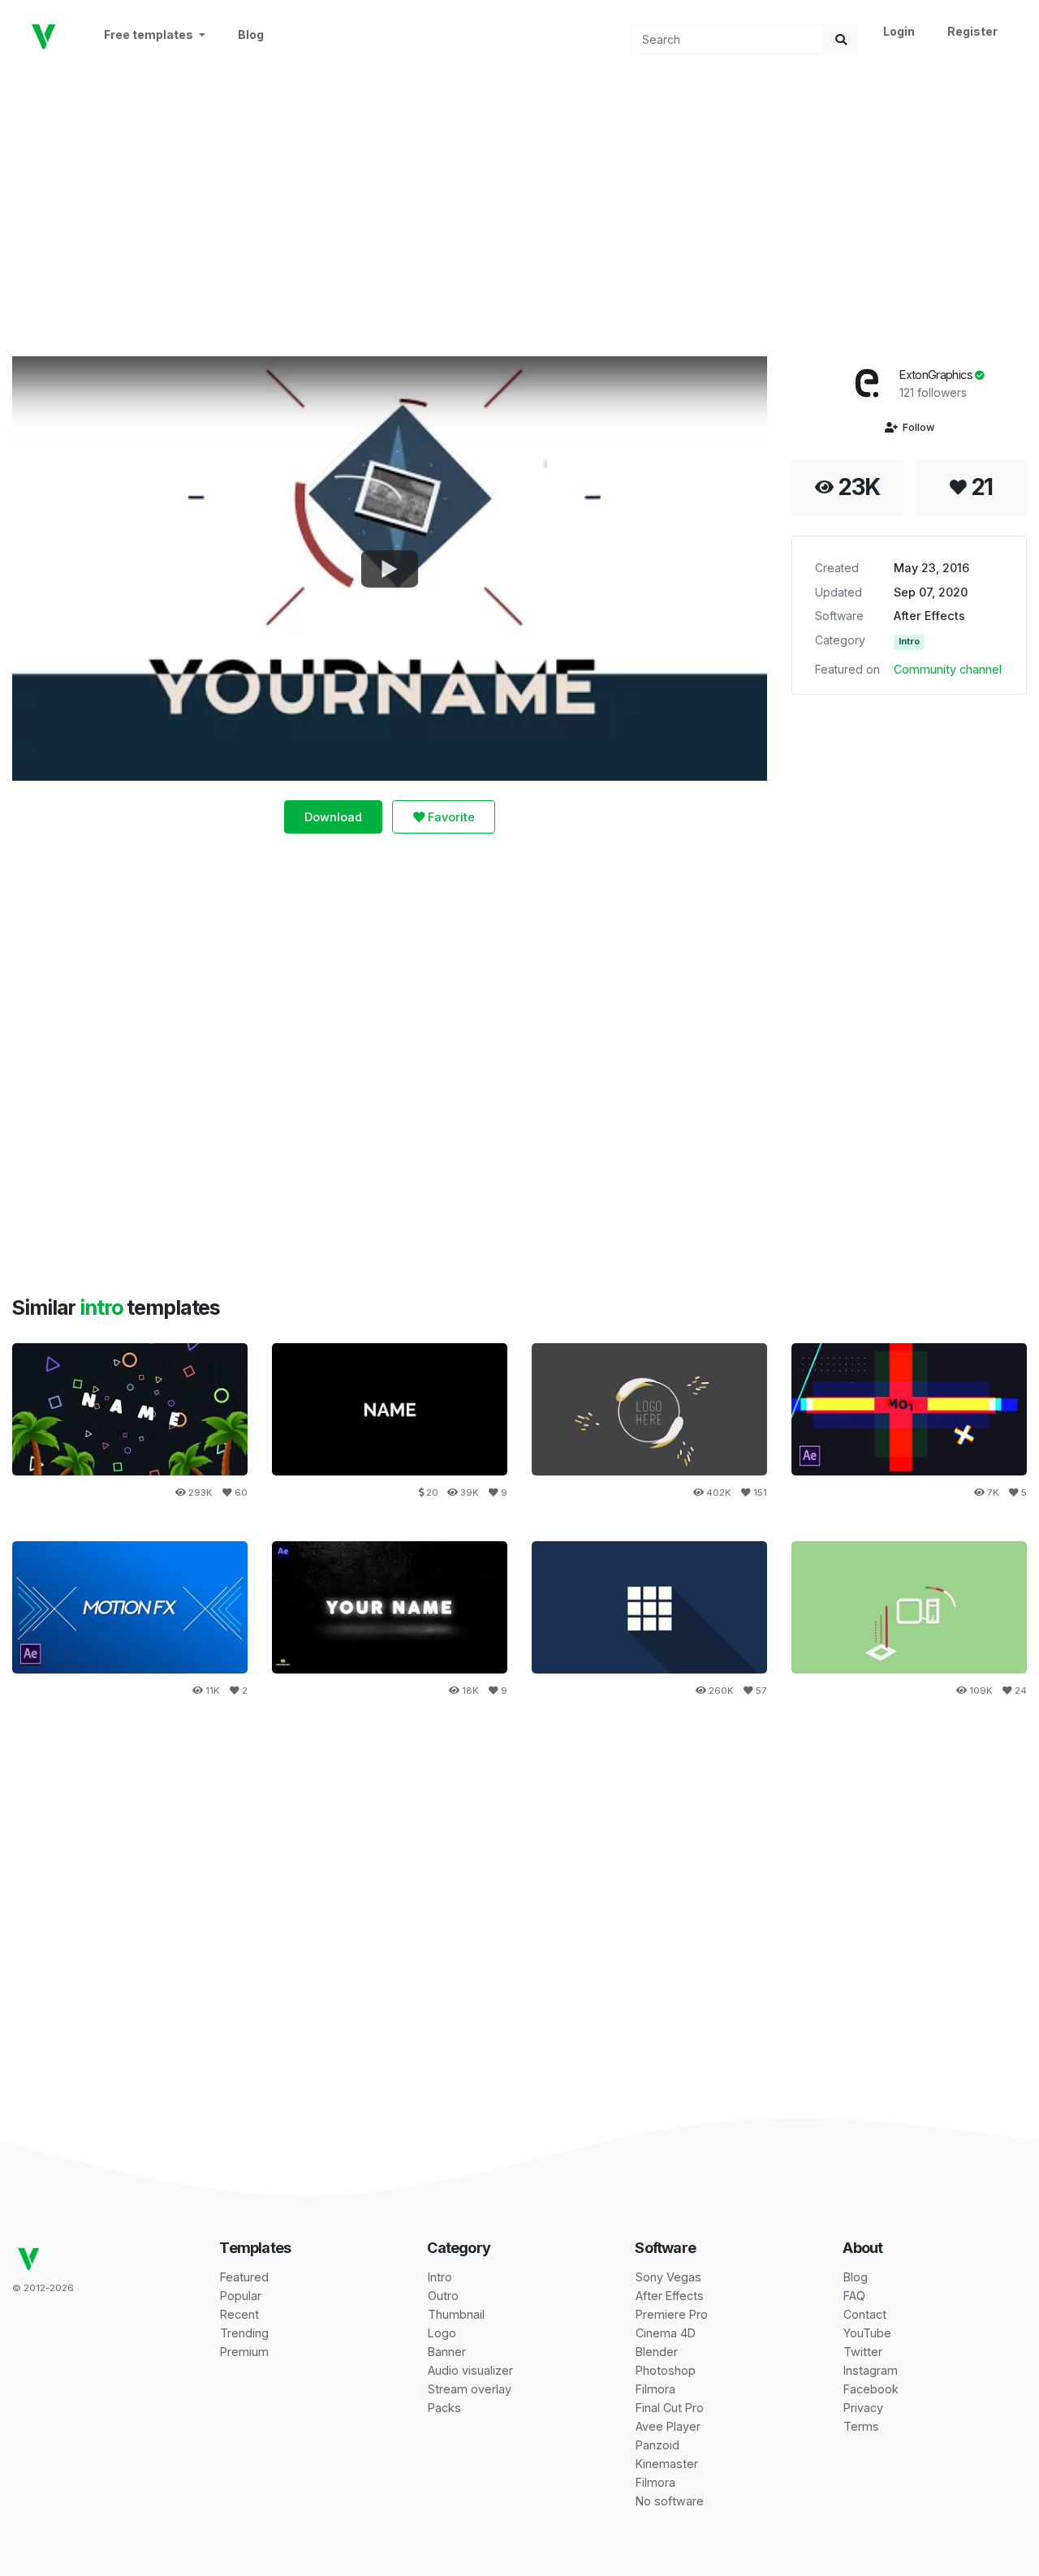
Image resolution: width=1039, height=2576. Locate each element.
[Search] (841, 39)
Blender (657, 2352)
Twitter (863, 2352)
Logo (442, 2333)
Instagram (871, 2370)
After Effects (929, 616)
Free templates (150, 34)
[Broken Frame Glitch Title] (390, 1409)
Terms (861, 2426)
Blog (251, 34)
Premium (244, 2352)
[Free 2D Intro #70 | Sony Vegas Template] (909, 1607)
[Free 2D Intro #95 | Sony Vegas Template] (649, 1409)
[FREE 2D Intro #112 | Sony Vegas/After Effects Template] (130, 1409)
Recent (239, 2314)
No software (670, 2501)
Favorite (450, 817)
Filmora (655, 2389)
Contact (865, 2314)
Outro (443, 2296)
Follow (916, 427)
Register (972, 31)
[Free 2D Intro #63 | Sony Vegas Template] (649, 1607)
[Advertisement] (519, 204)
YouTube (867, 2333)
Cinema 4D (666, 2333)
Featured (244, 2277)
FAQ (854, 2296)
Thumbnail (456, 2314)
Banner (447, 2352)
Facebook (871, 2389)
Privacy (863, 2408)
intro (103, 1307)
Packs (444, 2408)
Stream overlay (470, 2389)
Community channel (948, 669)
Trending (244, 2333)
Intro (909, 642)
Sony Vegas (668, 2277)
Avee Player (668, 2426)
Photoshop (666, 2370)
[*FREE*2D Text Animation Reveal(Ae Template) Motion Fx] (130, 1607)
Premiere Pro (672, 2314)
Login (899, 31)
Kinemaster (667, 2464)
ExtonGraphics (937, 375)
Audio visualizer (470, 2370)
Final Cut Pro (670, 2408)
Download (333, 817)
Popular (241, 2296)
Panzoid (657, 2445)
